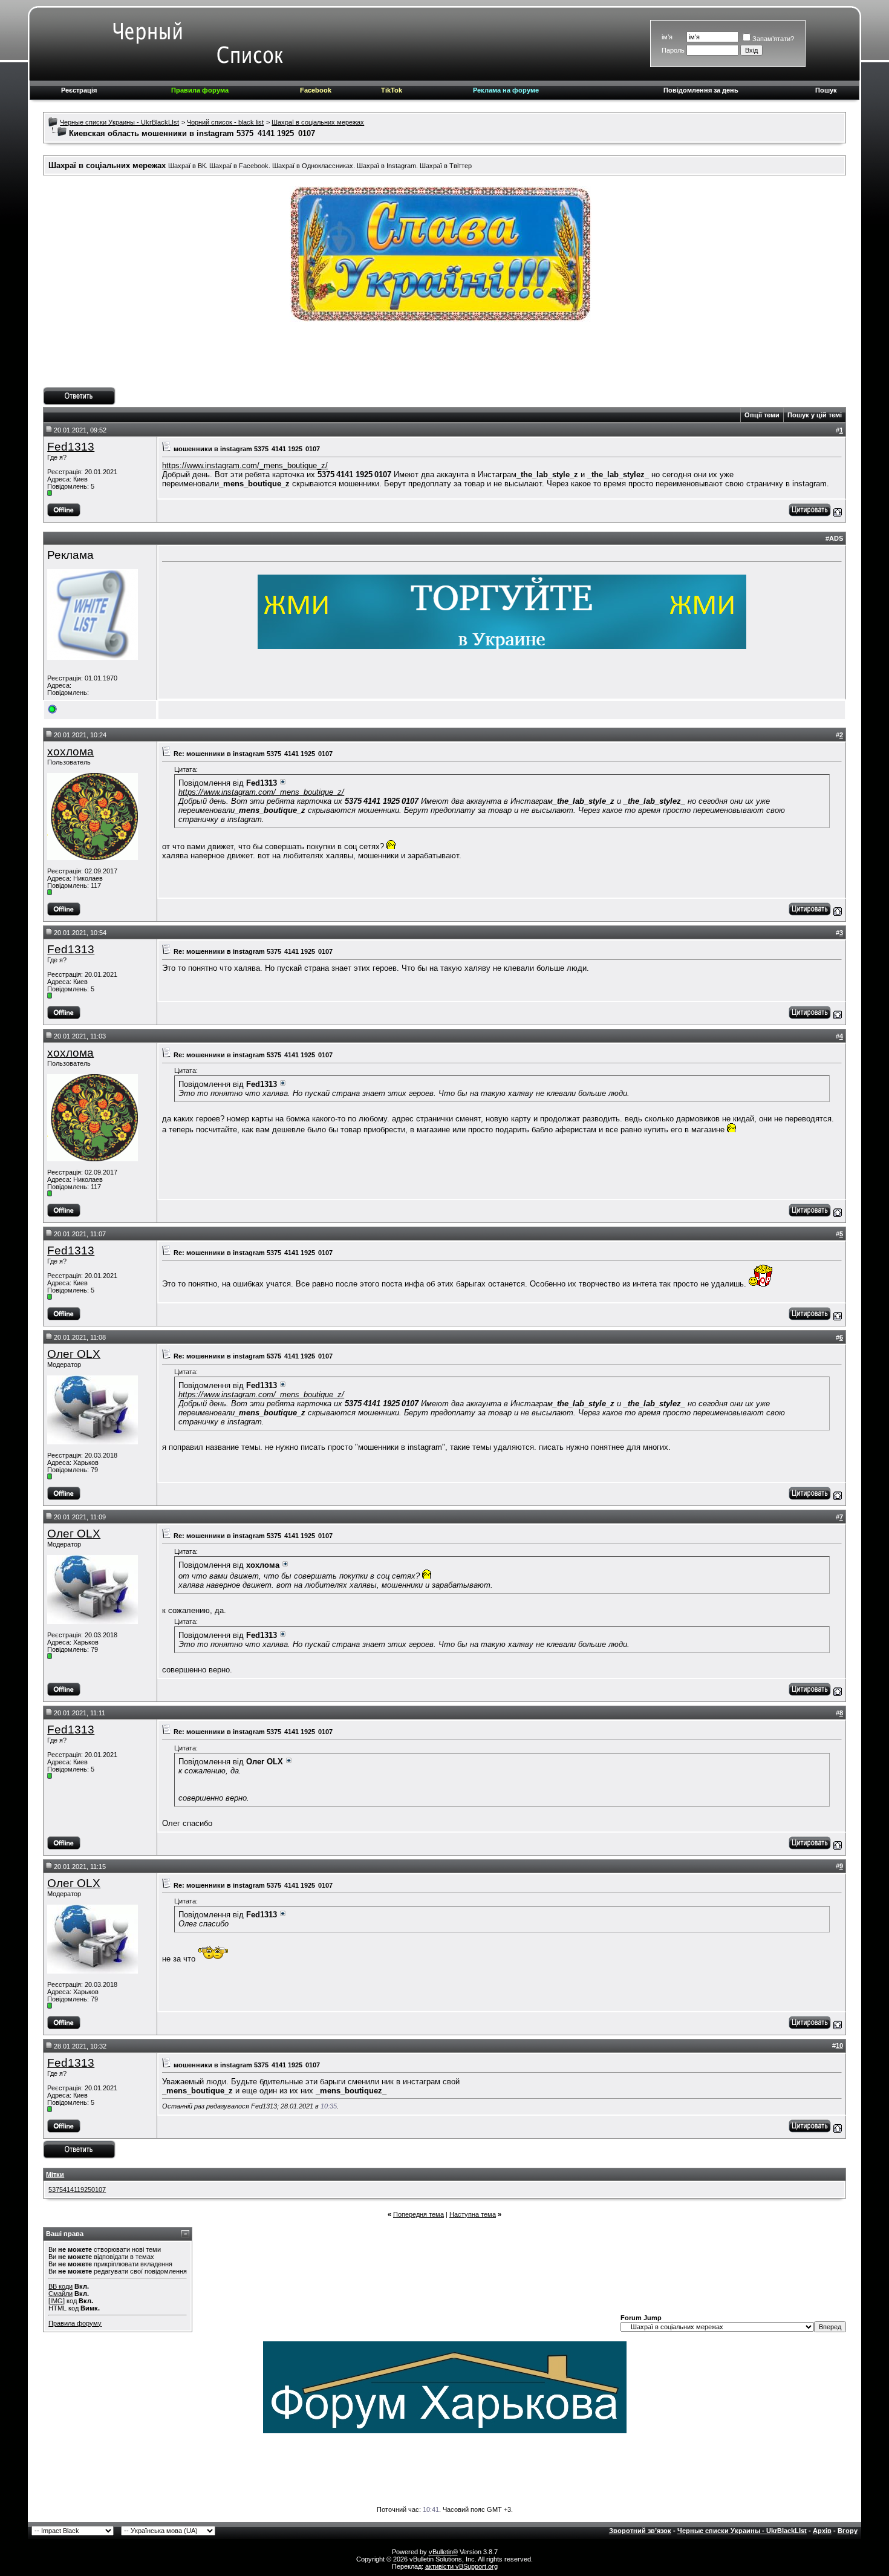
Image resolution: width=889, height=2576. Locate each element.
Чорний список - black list (225, 122)
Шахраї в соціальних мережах (318, 122)
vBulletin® (443, 2552)
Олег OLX (74, 1354)
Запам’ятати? (773, 39)
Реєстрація (79, 90)
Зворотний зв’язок (640, 2531)
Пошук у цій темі (815, 415)
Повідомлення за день (701, 90)
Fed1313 (71, 447)
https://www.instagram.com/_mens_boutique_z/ (245, 465)
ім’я (667, 37)
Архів (822, 2531)
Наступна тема (473, 2214)
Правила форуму (75, 2323)
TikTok (392, 90)
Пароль (673, 50)
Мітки (55, 2174)
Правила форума (200, 90)
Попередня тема (418, 2214)
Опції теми (762, 415)
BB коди (60, 2286)
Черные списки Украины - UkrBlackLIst (119, 122)
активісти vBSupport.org (461, 2566)
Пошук (826, 90)
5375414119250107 (77, 2190)
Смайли (60, 2294)
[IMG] (57, 2301)
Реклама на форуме (506, 90)
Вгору (848, 2531)
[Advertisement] (444, 360)
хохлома (70, 752)
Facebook (316, 90)
